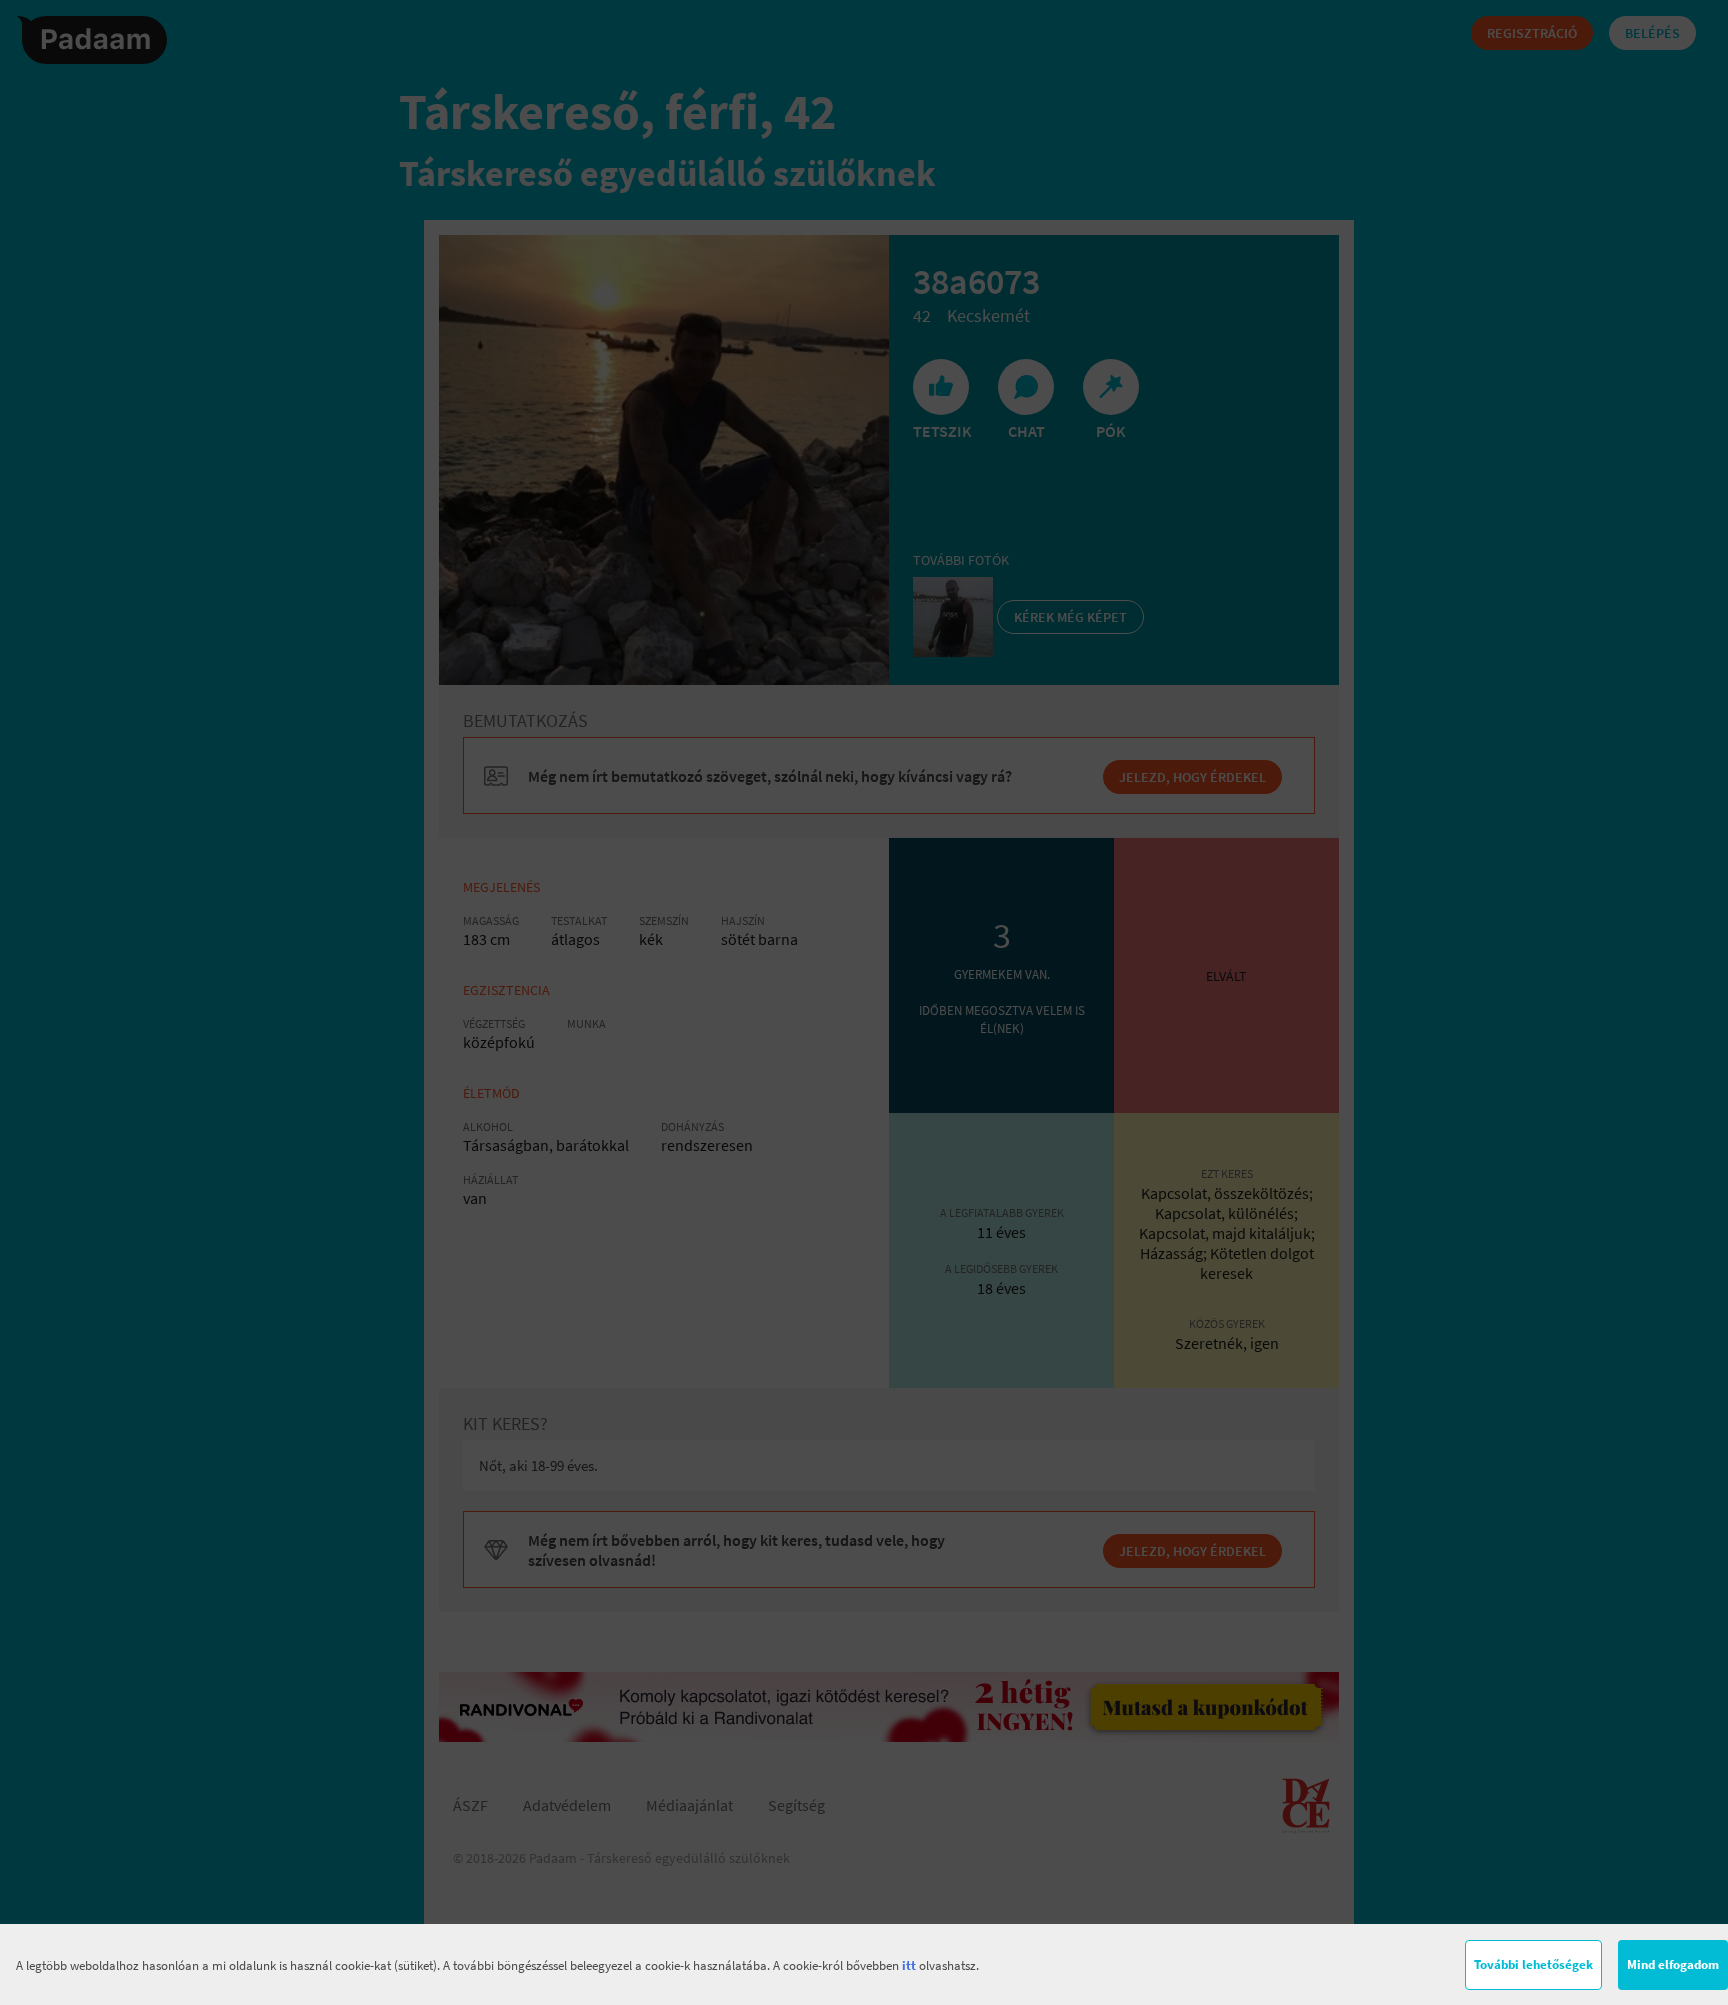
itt (909, 1965)
